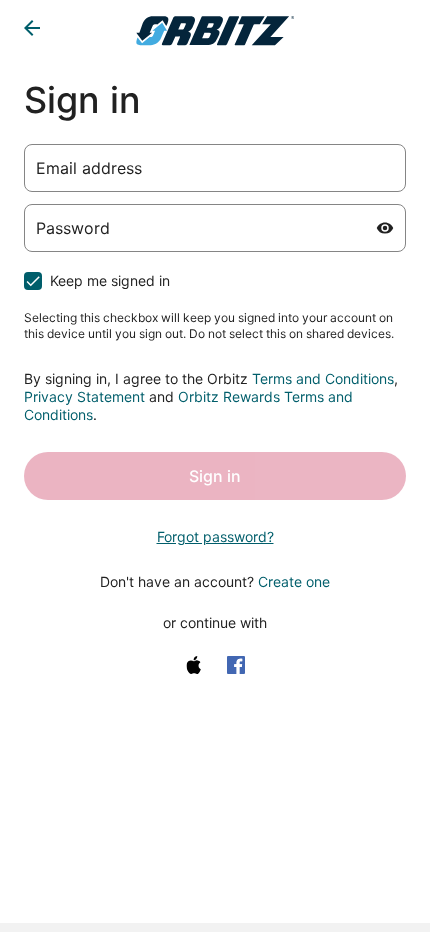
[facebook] (236, 665)
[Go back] (32, 28)
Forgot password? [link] (215, 536)
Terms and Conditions (323, 378)
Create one (294, 581)
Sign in (215, 476)
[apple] (194, 665)
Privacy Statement (84, 396)
